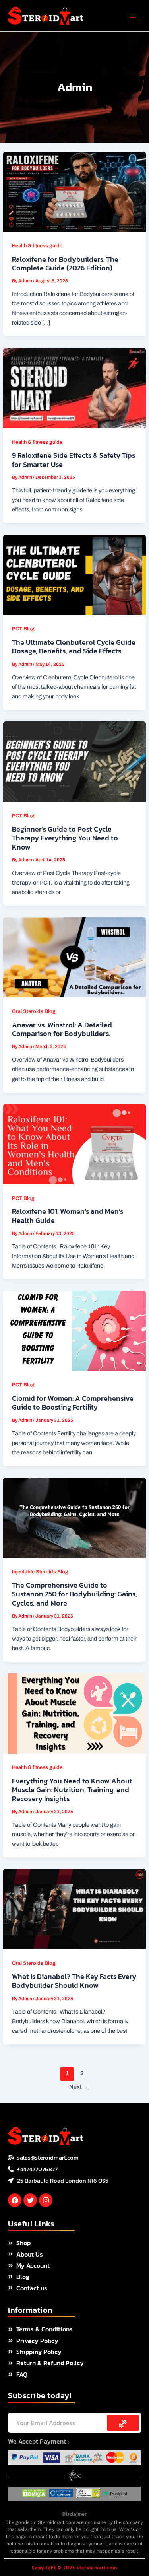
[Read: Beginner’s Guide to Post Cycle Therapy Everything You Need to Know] (74, 761)
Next (79, 2087)
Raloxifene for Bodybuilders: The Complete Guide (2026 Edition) (65, 263)
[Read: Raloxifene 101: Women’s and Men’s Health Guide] (74, 1144)
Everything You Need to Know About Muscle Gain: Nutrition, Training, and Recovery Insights (72, 1790)
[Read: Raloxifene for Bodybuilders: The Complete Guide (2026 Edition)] (74, 191)
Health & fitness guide (37, 246)
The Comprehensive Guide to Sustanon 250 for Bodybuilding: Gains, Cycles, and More (74, 1594)
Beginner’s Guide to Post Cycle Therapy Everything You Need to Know (65, 838)
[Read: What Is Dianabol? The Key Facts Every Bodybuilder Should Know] (74, 1909)
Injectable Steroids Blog (40, 1572)
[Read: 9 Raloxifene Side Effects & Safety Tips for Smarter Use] (74, 388)
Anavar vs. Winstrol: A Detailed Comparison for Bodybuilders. (62, 1029)
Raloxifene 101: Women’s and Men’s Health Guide (68, 1216)
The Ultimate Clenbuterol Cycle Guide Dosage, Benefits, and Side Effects (74, 646)
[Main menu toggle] (133, 16)
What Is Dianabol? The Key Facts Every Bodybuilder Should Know (74, 1981)
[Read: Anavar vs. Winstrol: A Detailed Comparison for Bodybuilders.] (74, 957)
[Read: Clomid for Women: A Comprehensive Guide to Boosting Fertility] (74, 1330)
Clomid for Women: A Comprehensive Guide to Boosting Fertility (73, 1403)
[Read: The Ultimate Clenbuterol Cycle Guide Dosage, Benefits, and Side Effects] (74, 574)
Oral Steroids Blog (34, 1011)
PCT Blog (23, 629)
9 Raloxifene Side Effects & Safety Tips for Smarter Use (74, 460)
